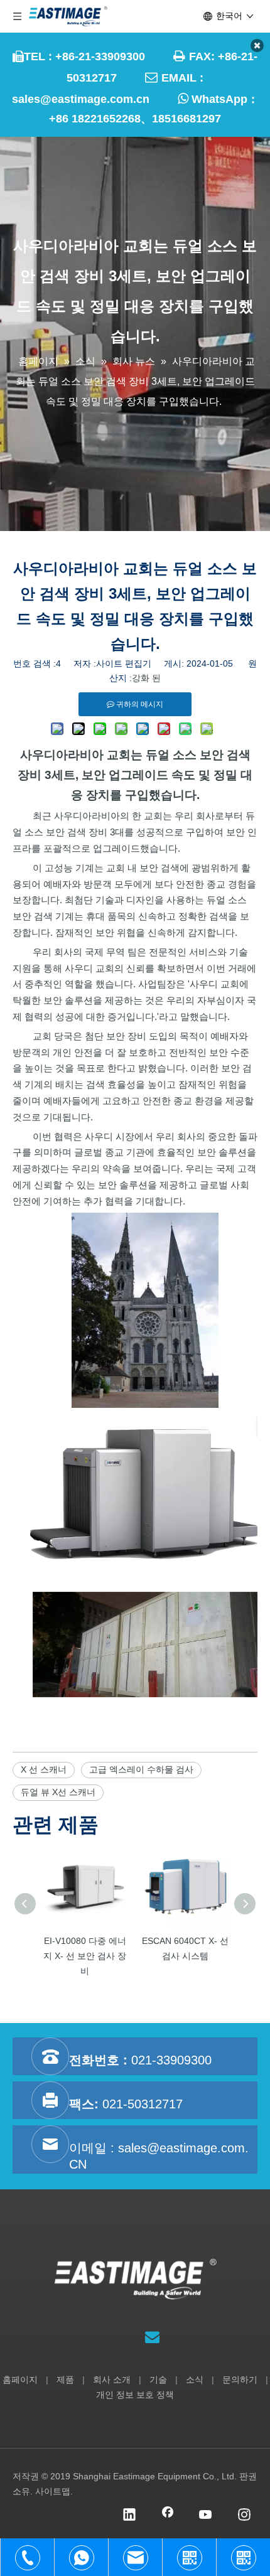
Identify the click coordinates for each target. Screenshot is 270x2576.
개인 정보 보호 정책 (135, 2395)
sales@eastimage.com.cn (81, 99)
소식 (195, 2380)
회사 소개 (112, 2380)
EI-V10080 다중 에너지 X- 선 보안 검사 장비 (85, 1956)
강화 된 (146, 678)
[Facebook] (168, 2516)
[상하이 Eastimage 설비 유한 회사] (135, 2279)
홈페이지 (20, 2380)
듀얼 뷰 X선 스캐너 (58, 1792)
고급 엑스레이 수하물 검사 (141, 1769)
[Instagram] (244, 2516)
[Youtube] (206, 2516)
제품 (65, 2380)
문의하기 (240, 2380)
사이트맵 (53, 2491)
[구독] (152, 2337)
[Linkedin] (129, 2516)
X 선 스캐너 (44, 1769)
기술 (158, 2380)
